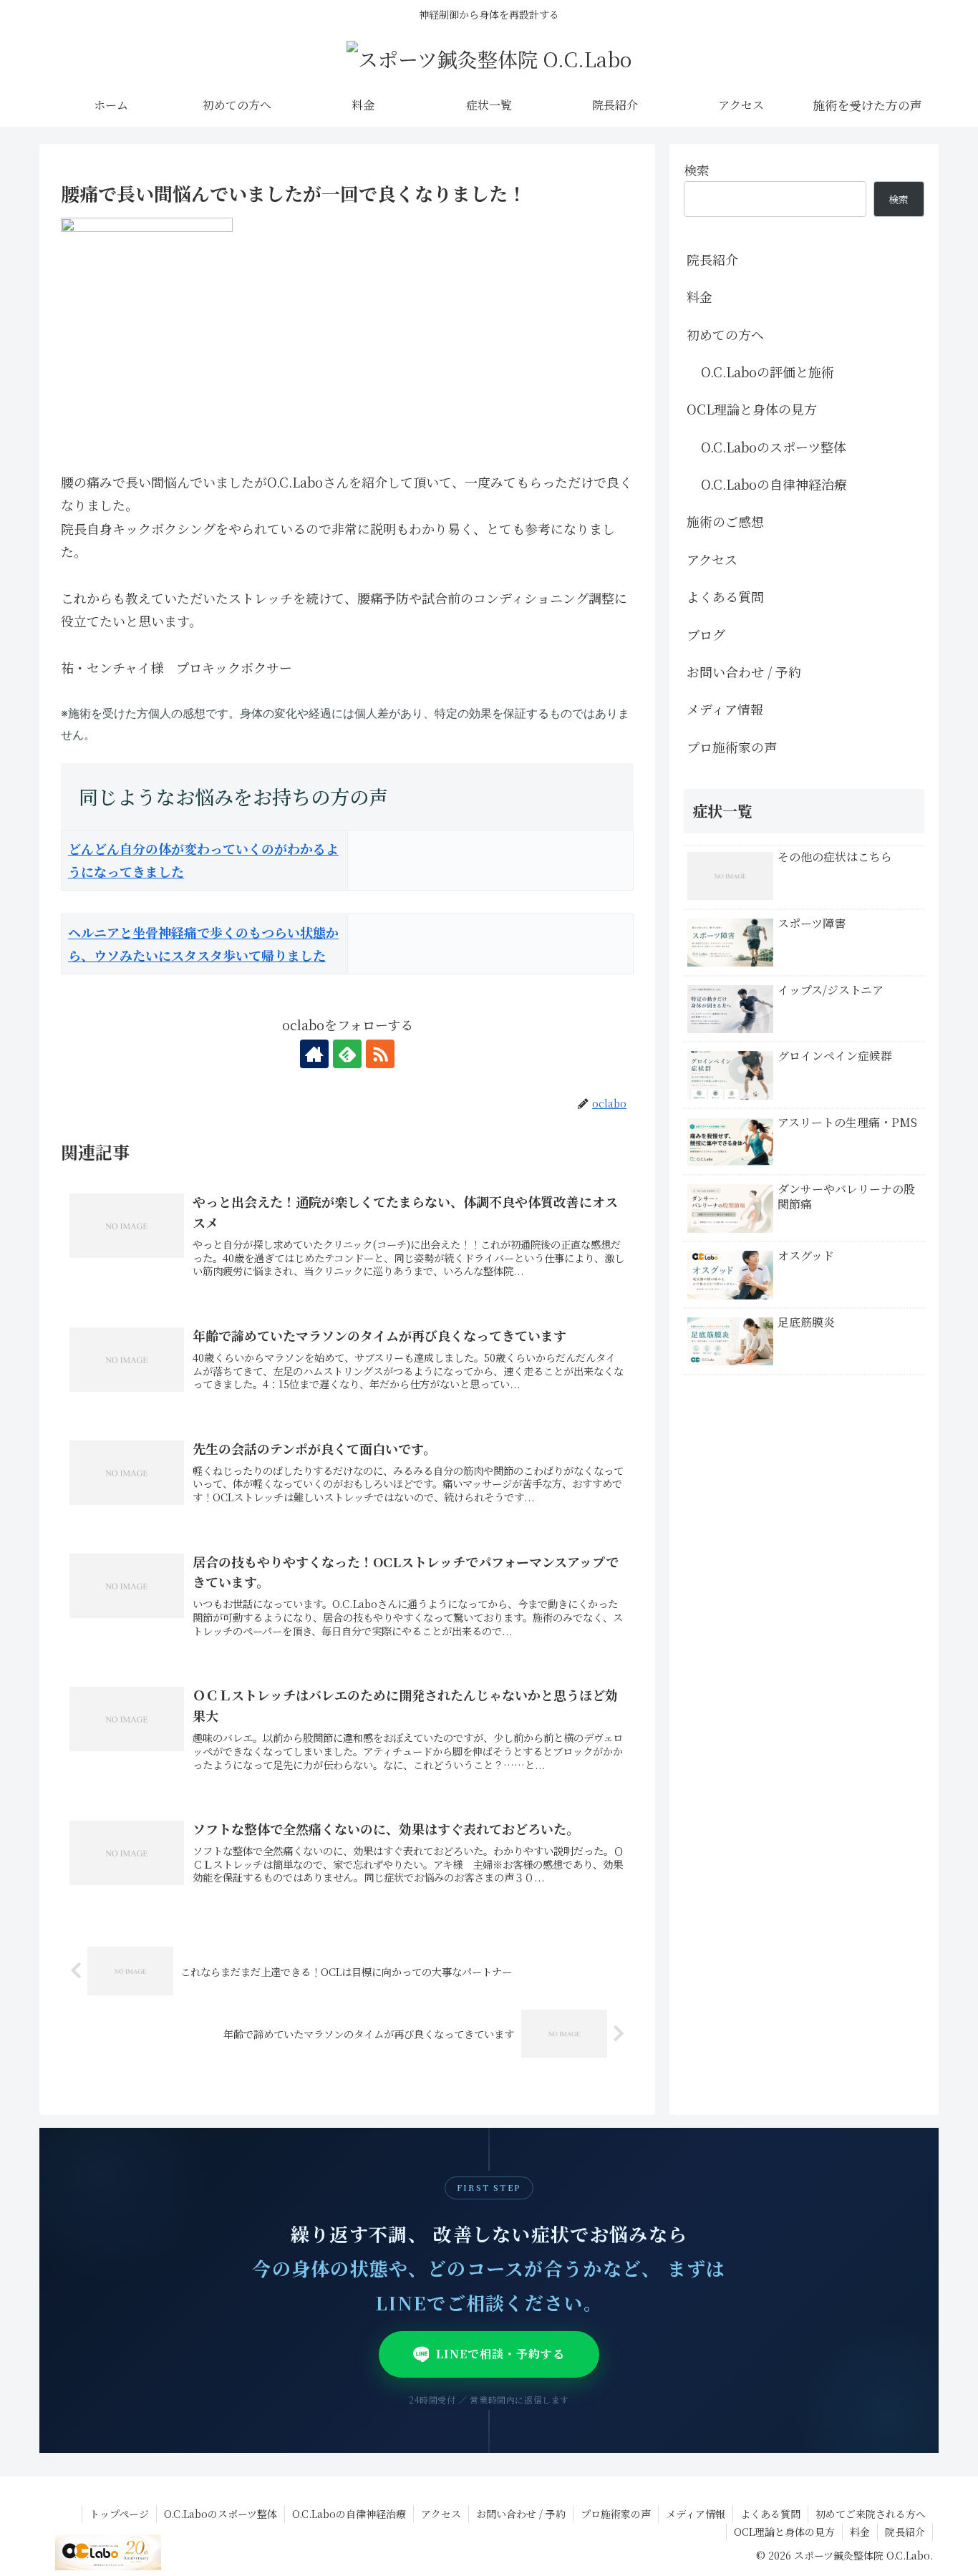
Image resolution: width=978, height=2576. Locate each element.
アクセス (712, 559)
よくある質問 (725, 596)
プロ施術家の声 (732, 747)
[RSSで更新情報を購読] (380, 1054)
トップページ (119, 2514)
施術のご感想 (725, 521)
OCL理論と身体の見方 (752, 409)
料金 (699, 296)
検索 (697, 170)
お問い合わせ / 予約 (744, 672)
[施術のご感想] (867, 105)
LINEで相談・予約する (500, 2354)
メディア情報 (725, 709)
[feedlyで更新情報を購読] (347, 1054)
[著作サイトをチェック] (314, 1054)
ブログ (706, 634)
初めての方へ (725, 334)
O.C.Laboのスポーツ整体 (774, 447)
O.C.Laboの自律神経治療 (774, 484)
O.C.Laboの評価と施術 (768, 372)
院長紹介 (712, 259)
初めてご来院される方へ (871, 2514)
